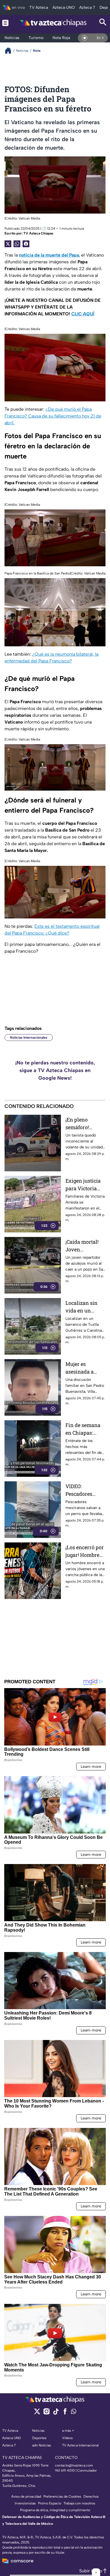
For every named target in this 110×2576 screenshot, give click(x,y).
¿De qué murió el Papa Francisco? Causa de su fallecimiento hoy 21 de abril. (53, 416)
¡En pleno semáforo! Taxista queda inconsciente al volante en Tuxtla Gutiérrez (85, 1124)
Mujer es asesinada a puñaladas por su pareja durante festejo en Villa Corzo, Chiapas (83, 1368)
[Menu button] (5, 23)
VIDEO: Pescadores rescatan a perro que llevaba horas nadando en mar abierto (85, 1490)
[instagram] (46, 2413)
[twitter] (37, 2413)
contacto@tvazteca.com (74, 2465)
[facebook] (65, 2413)
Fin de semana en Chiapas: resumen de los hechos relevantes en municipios (83, 1429)
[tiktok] (56, 2413)
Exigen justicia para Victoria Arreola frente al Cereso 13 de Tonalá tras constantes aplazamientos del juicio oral (85, 1185)
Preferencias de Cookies (62, 2497)
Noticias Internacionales (29, 1038)
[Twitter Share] (8, 244)
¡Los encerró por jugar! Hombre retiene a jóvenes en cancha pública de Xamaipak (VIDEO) (85, 1551)
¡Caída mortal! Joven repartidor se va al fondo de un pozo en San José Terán (84, 1246)
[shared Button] (17, 244)
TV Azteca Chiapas (38, 233)
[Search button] (103, 23)
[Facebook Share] (26, 244)
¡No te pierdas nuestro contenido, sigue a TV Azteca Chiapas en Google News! (55, 1070)
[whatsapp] (74, 2413)
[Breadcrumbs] (10, 50)
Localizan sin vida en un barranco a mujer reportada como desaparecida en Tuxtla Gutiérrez (85, 1307)
